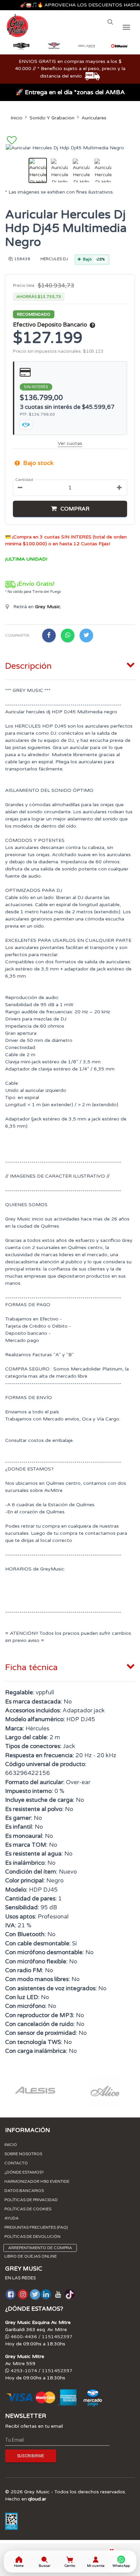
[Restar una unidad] (20, 488)
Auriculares (94, 118)
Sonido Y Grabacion (52, 118)
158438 (22, 259)
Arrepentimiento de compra (40, 2248)
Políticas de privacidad (31, 2200)
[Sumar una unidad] (119, 488)
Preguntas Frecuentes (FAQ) (36, 2227)
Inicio (16, 118)
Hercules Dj (54, 259)
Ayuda (12, 2218)
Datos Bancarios (24, 2191)
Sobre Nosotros (23, 2154)
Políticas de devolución (32, 2237)
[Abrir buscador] (110, 22)
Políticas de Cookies (28, 2209)
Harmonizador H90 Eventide (37, 2181)
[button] (70, 509)
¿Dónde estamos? (24, 2172)
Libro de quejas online (31, 2256)
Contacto (16, 2163)
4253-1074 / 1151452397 (41, 2371)
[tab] (70, 665)
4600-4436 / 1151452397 (41, 2337)
